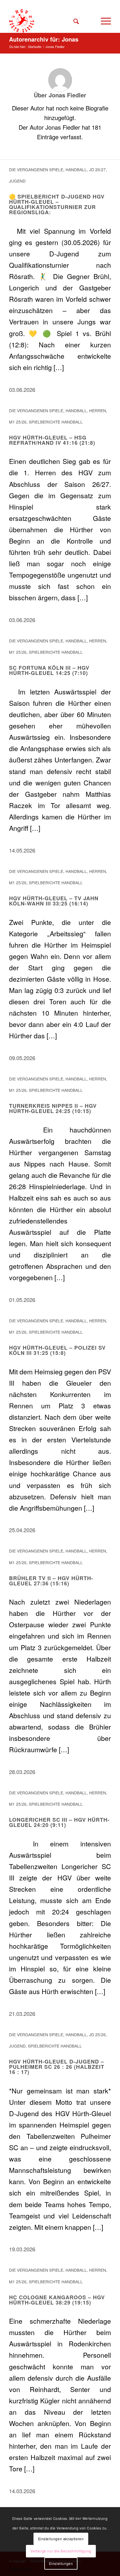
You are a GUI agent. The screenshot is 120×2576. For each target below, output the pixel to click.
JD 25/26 (97, 2034)
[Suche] (73, 21)
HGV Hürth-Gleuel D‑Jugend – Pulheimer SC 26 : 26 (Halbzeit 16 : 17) (57, 2067)
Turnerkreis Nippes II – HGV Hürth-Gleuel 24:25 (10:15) (53, 1108)
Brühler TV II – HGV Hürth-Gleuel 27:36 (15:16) (51, 1581)
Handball (76, 169)
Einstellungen (61, 2563)
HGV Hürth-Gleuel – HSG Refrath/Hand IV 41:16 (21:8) (52, 440)
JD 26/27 (97, 169)
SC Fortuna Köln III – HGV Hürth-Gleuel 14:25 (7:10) (49, 670)
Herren (98, 410)
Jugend (17, 181)
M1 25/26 (18, 422)
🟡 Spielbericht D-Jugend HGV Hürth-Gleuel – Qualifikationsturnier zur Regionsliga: (57, 204)
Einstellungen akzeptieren (61, 2539)
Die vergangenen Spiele (36, 169)
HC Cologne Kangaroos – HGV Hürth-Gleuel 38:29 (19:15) (57, 2300)
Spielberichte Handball (56, 422)
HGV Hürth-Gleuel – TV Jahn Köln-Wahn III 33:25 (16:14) (54, 901)
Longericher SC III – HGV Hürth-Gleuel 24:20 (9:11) (59, 1822)
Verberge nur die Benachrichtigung (61, 2551)
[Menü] (103, 21)
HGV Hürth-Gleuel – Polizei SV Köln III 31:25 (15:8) (57, 1350)
